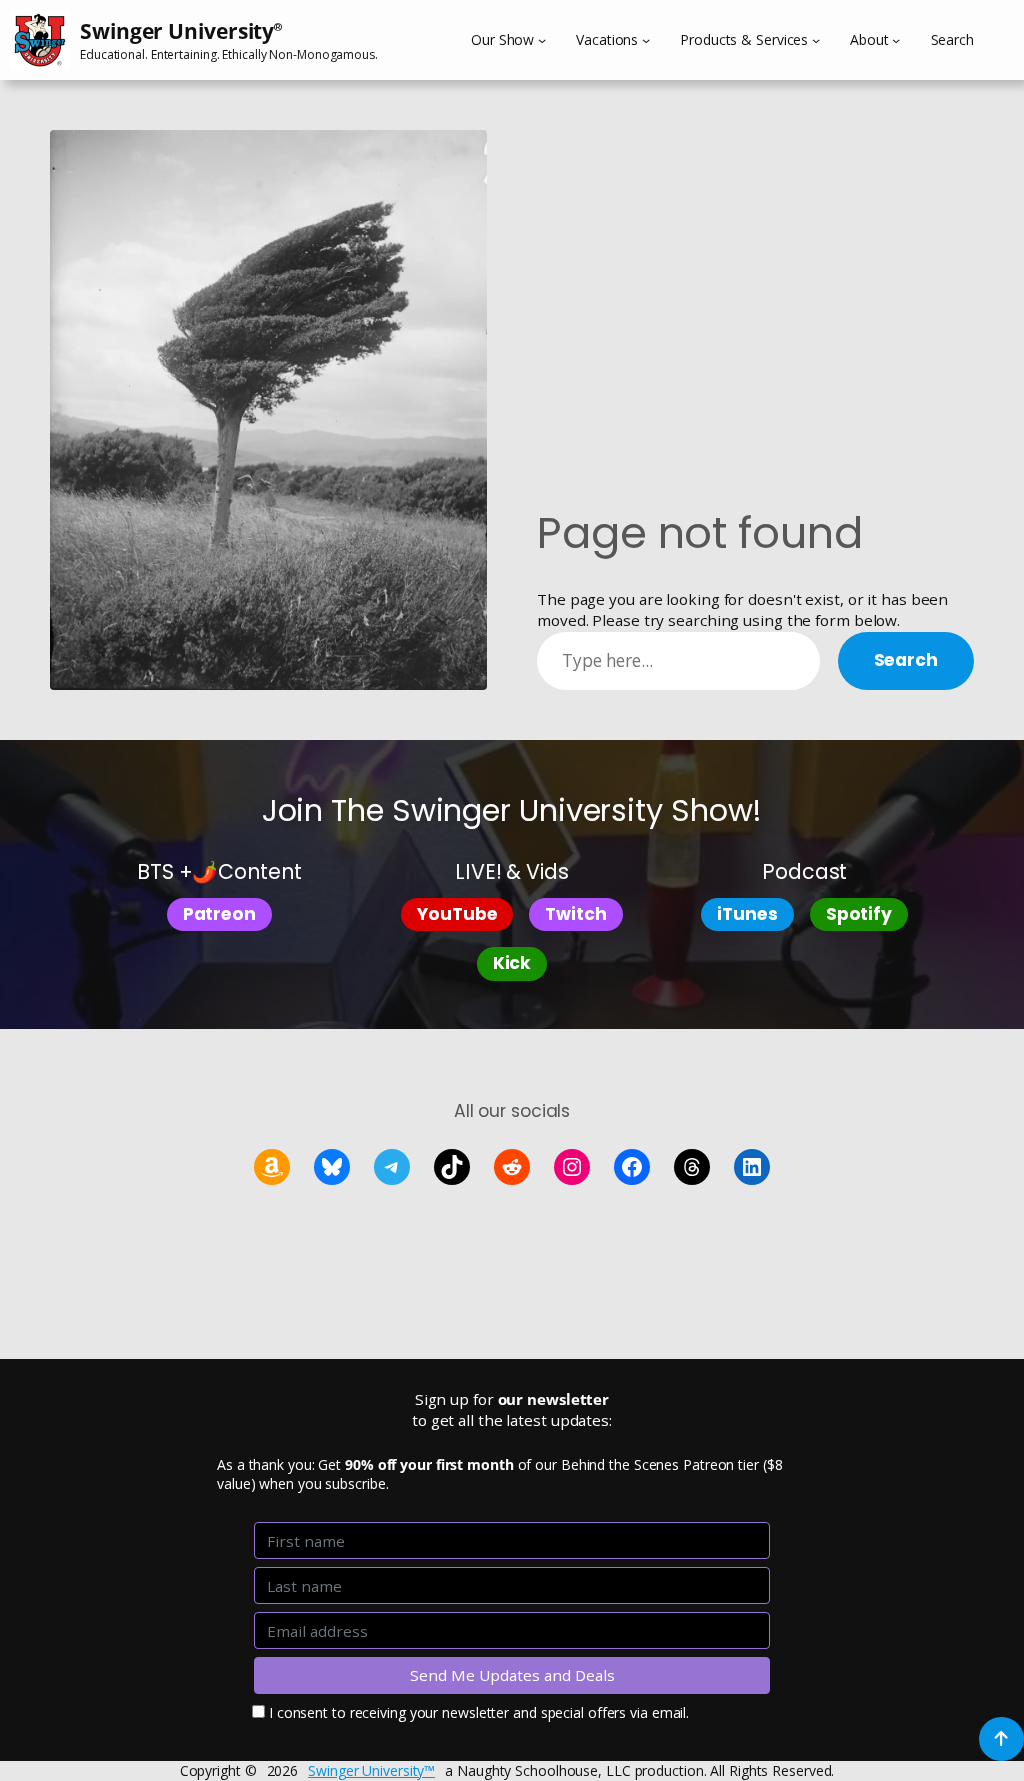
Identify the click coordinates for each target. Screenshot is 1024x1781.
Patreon (219, 914)
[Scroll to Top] (1001, 1739)
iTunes (747, 914)
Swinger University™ (371, 1770)
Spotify (859, 914)
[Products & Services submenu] (816, 40)
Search (906, 660)
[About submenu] (896, 40)
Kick (512, 963)
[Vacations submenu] (646, 40)
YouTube (457, 914)
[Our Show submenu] (542, 40)
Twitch (575, 914)
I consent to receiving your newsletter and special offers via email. (479, 1712)
